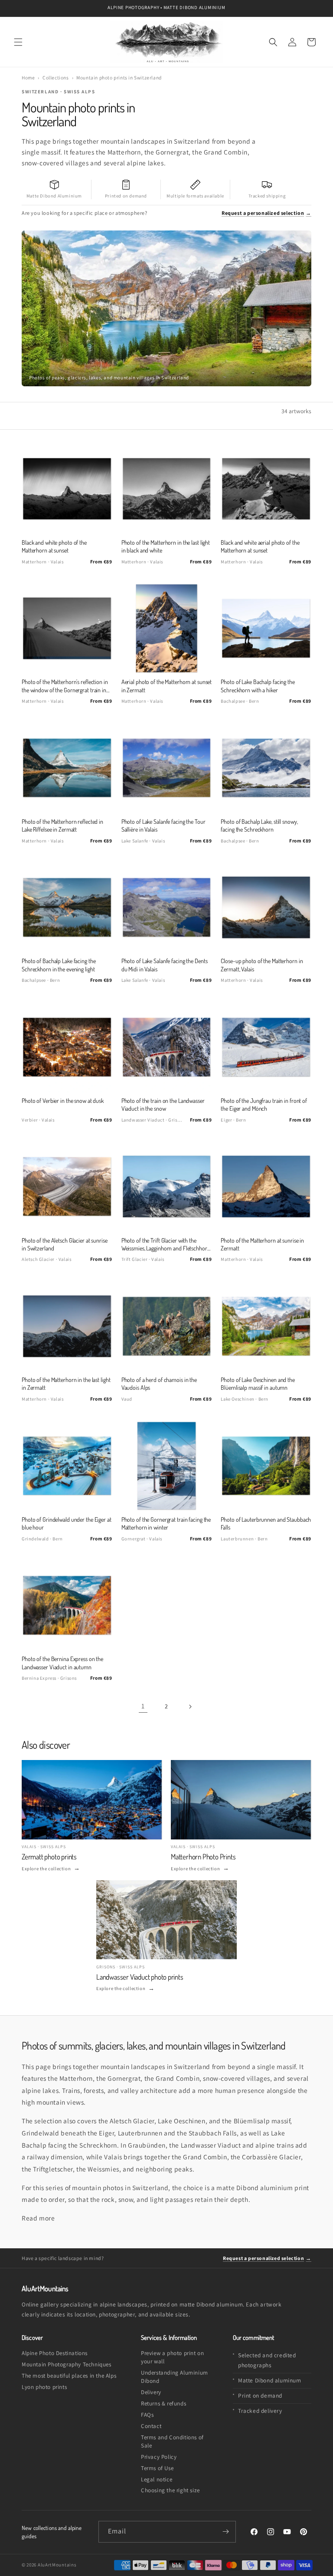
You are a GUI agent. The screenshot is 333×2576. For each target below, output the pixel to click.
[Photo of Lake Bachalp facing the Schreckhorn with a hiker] (266, 628)
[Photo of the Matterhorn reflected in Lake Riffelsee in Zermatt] (67, 768)
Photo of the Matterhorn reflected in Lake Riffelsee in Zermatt (62, 825)
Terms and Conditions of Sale (172, 2441)
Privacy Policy (159, 2457)
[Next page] (190, 1707)
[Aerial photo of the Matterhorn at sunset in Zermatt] (167, 628)
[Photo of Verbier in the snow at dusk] (67, 1047)
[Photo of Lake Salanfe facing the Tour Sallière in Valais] (167, 768)
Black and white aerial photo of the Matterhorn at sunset (260, 546)
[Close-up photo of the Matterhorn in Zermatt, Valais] (266, 907)
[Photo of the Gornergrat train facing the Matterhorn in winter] (167, 1466)
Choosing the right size (170, 2490)
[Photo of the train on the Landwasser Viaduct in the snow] (167, 1047)
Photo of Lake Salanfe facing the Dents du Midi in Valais (165, 965)
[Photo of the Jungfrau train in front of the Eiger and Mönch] (266, 1047)
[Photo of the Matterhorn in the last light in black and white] (167, 489)
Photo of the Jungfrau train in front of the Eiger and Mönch (264, 1104)
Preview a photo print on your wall (172, 2357)
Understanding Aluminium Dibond (175, 2377)
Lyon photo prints (44, 2387)
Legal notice (157, 2479)
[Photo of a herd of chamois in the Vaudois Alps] (167, 1326)
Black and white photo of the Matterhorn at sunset (54, 546)
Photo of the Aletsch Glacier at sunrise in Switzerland (65, 1244)
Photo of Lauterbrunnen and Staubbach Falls (266, 1523)
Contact (151, 2426)
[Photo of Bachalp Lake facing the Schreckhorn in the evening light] (67, 907)
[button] (18, 42)
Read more (38, 2218)
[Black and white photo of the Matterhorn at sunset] (67, 489)
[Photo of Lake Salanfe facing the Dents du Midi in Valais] (167, 907)
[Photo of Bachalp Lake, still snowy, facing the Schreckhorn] (266, 768)
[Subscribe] (225, 2532)
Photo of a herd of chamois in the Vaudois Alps (159, 1383)
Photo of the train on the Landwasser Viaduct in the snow (163, 1104)
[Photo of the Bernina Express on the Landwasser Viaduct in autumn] (67, 1605)
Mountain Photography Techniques (67, 2364)
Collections (56, 77)
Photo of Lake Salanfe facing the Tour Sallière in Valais (163, 825)
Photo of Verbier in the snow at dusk (63, 1100)
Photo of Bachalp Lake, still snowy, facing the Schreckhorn (259, 825)
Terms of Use (157, 2468)
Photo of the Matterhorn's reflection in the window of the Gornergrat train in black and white (65, 686)
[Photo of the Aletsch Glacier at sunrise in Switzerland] (67, 1186)
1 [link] (143, 1706)
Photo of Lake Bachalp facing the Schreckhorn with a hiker (258, 686)
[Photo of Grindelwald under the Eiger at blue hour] (67, 1466)
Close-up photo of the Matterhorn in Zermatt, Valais (262, 965)
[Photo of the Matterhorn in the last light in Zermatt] (67, 1326)
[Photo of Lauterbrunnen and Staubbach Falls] (266, 1466)
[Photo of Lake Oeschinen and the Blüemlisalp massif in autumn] (266, 1326)
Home (28, 77)
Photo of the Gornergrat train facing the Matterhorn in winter (166, 1523)
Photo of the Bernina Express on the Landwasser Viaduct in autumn (62, 1663)
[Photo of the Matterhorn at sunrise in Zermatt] (266, 1186)
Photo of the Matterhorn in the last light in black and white (166, 546)
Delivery (151, 2392)
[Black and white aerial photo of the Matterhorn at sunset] (266, 489)
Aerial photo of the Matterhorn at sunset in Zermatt (167, 686)
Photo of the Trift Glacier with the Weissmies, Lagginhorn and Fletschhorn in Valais (166, 1245)
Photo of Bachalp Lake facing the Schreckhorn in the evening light (59, 965)
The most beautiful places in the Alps (69, 2376)
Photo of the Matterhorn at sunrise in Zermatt (262, 1244)
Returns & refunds (163, 2403)
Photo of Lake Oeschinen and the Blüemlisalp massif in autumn (258, 1383)
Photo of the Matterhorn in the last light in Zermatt (66, 1383)
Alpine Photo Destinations (55, 2353)
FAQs (147, 2415)
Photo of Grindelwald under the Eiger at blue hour (67, 1523)
